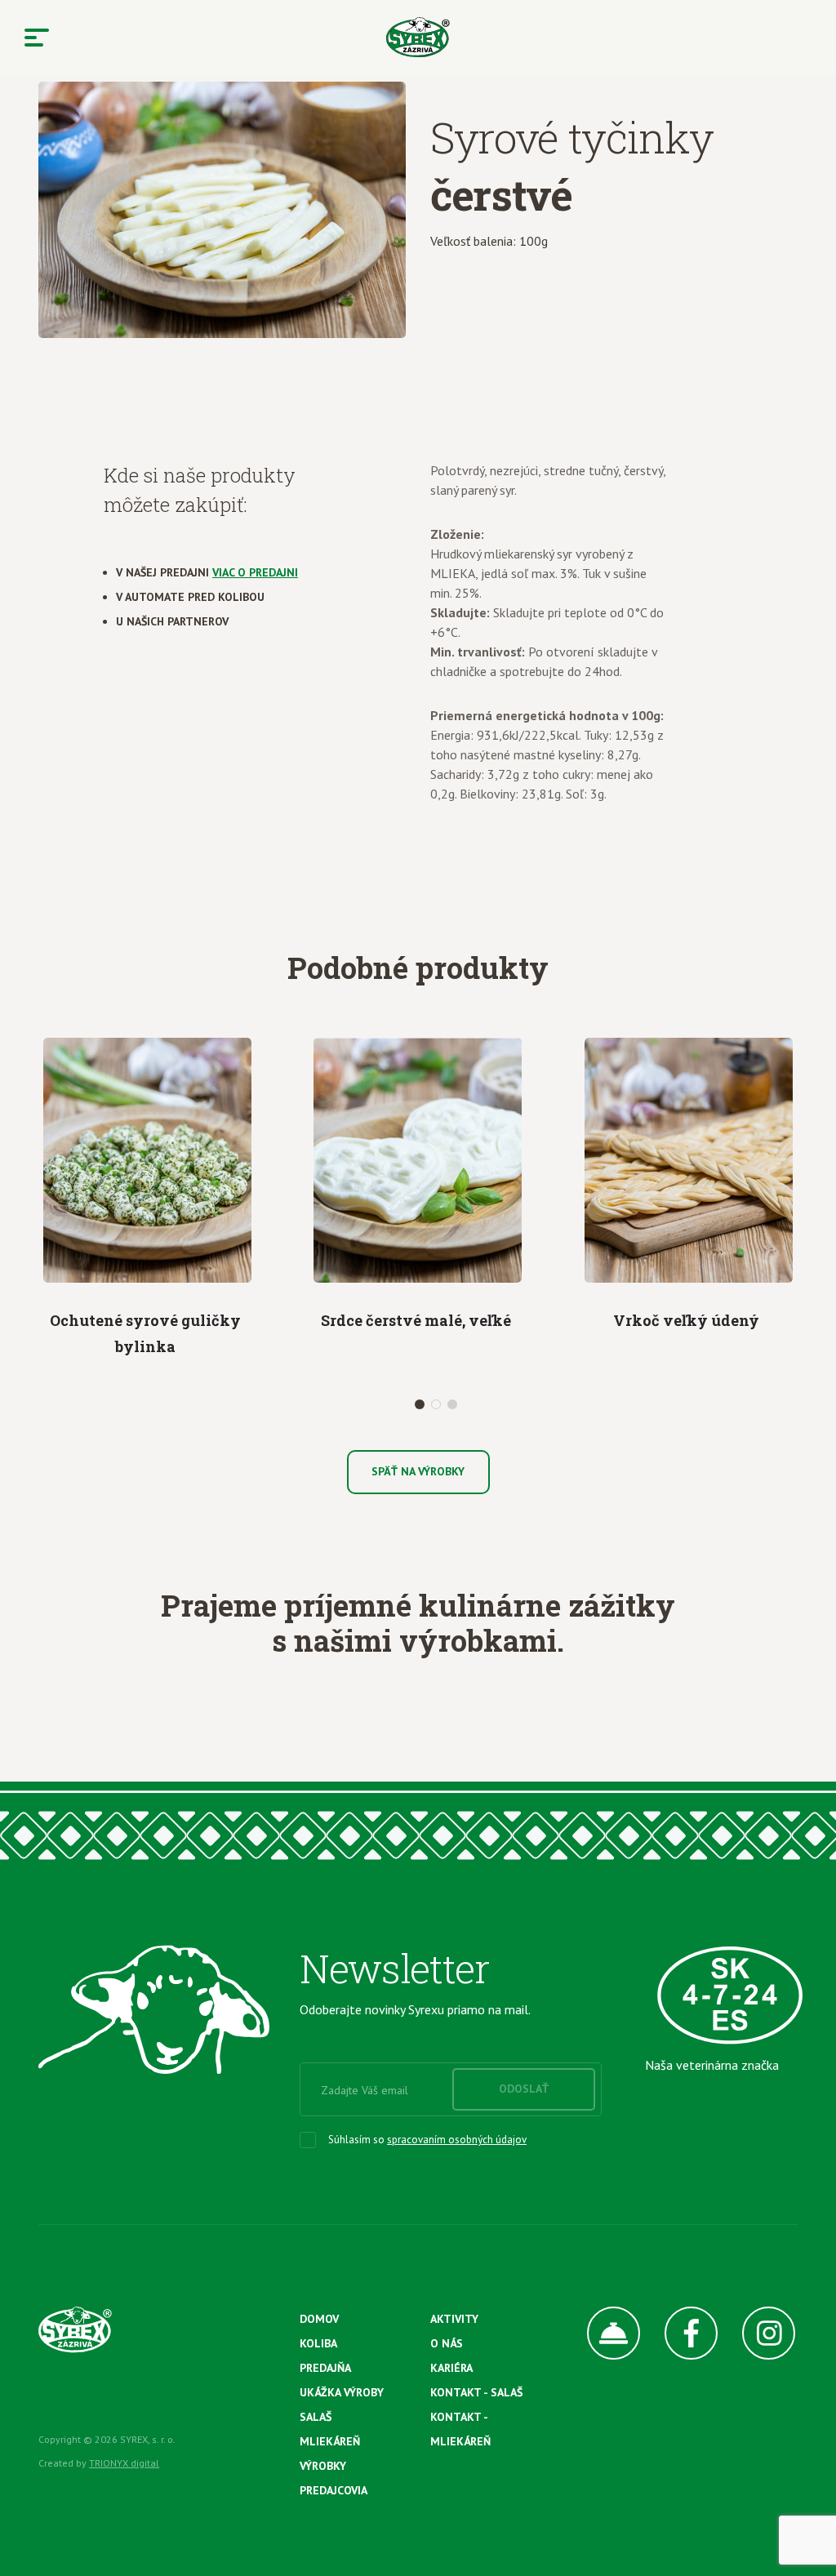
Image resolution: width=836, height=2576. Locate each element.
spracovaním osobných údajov (457, 2140)
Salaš (316, 2417)
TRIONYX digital (124, 2463)
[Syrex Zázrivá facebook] (679, 2333)
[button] (420, 1404)
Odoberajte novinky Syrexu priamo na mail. (415, 2009)
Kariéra (451, 2368)
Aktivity (454, 2319)
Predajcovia (334, 2490)
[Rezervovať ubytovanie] (601, 2333)
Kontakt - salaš (476, 2392)
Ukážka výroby (342, 2392)
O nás (447, 2343)
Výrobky (323, 2466)
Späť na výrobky (418, 1471)
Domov (319, 2319)
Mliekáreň (330, 2441)
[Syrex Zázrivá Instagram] (756, 2333)
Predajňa (325, 2368)
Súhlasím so (427, 2140)
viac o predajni (255, 572)
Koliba (318, 2343)
